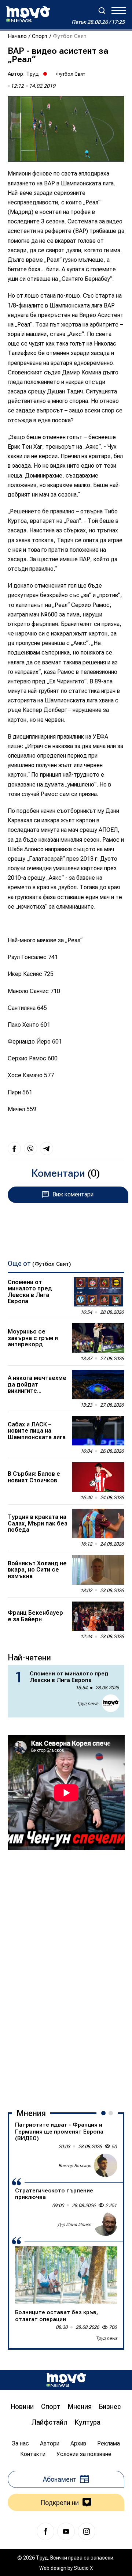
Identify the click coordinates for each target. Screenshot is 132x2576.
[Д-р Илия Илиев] (106, 2224)
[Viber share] (30, 1149)
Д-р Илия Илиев (74, 2225)
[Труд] (66, 2380)
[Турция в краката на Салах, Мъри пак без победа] (98, 1523)
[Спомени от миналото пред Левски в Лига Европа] (98, 1292)
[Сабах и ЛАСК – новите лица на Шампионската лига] (98, 1431)
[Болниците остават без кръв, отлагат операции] (66, 2275)
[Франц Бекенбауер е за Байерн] (98, 1616)
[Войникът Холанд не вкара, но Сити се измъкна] (98, 1570)
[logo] (28, 14)
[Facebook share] (14, 1149)
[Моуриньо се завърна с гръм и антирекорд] (98, 1338)
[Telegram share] (47, 1149)
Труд (32, 74)
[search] (102, 11)
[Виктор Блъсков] (106, 2165)
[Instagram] (87, 2531)
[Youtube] (66, 2531)
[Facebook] (45, 2531)
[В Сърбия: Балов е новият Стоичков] (98, 1477)
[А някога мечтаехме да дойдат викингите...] (98, 1385)
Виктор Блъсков (75, 2166)
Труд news (87, 1704)
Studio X (83, 2568)
